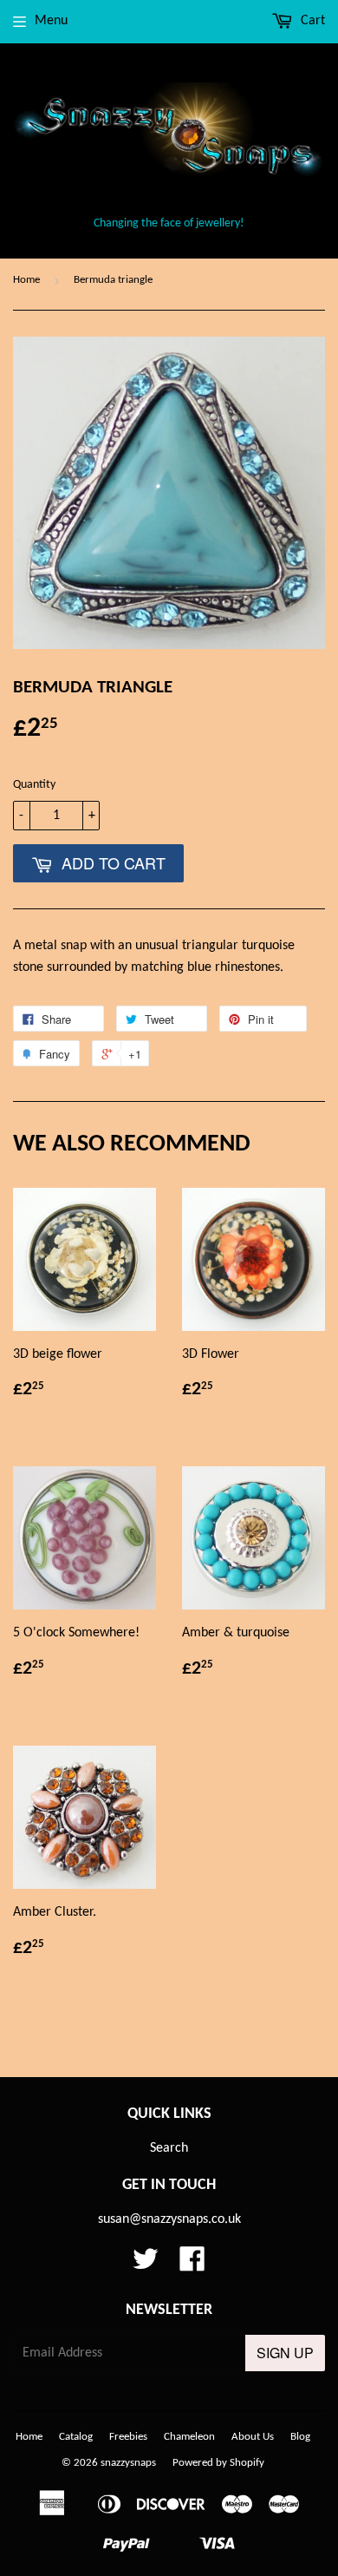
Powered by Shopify (218, 2463)
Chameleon (189, 2437)
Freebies (128, 2437)
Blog (300, 2437)
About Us (253, 2437)
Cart (311, 21)
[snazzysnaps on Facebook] (192, 2265)
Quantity (34, 785)
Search (169, 2148)
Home (26, 280)
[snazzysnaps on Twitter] (146, 2265)
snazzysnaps (128, 2463)
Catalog (76, 2437)
